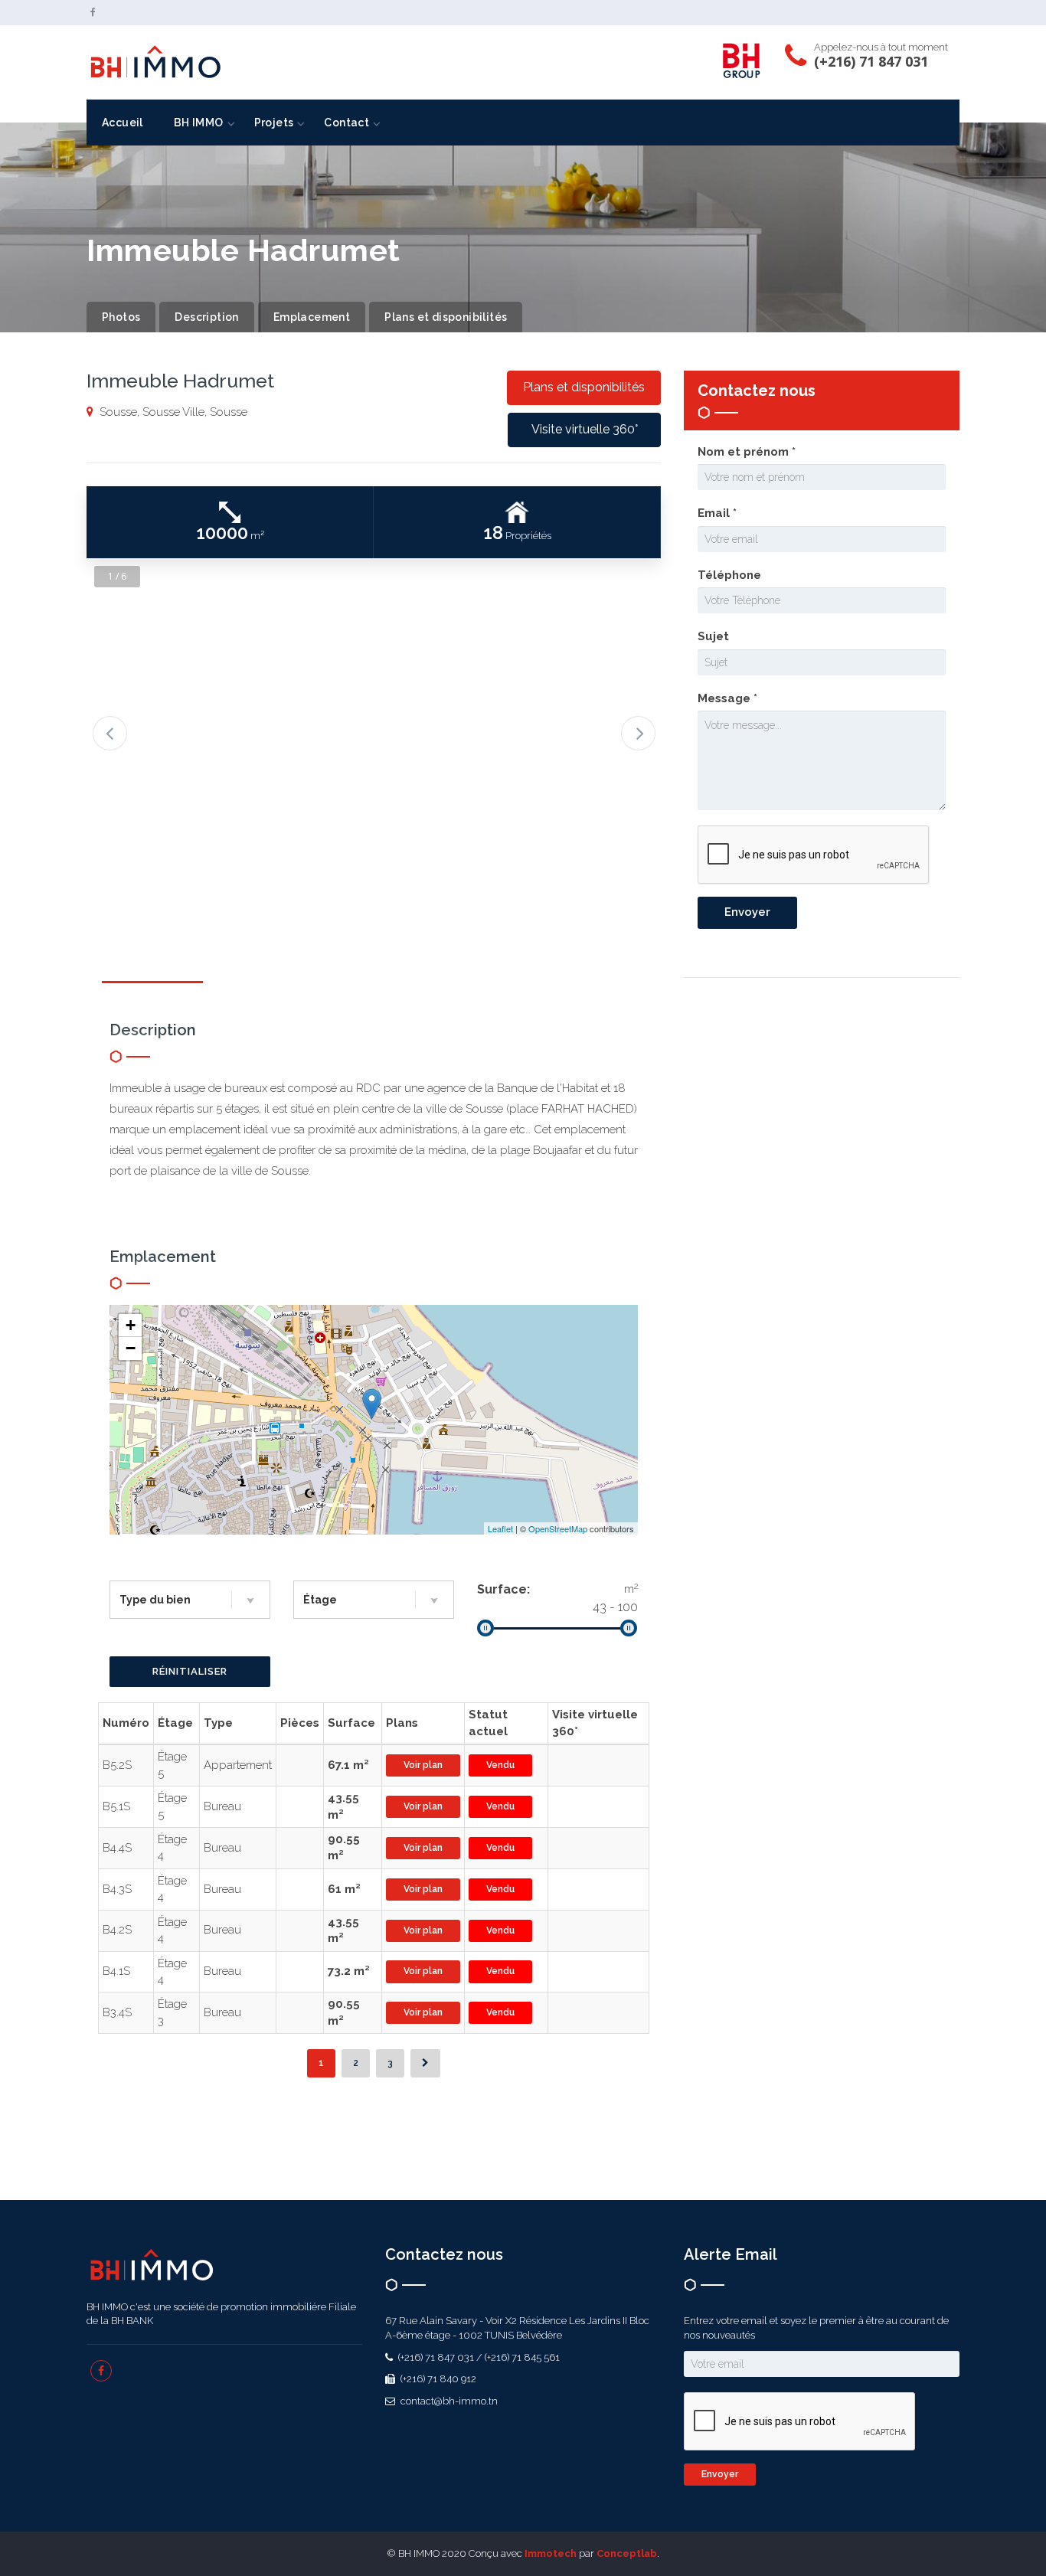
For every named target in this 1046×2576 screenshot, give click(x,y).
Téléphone (729, 575)
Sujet (713, 636)
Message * (727, 698)
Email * (717, 513)
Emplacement (312, 317)
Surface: (503, 1589)
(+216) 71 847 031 (871, 61)
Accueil (123, 123)
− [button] (131, 1348)
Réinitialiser (190, 1671)
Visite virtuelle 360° (585, 429)
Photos (121, 317)
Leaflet (500, 1528)
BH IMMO (199, 123)
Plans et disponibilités (446, 317)
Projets (274, 123)
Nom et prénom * (747, 452)
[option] (374, 711)
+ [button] (131, 1325)
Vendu (500, 1765)
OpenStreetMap (558, 1528)
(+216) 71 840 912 (437, 2379)
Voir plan (423, 1765)
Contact (346, 123)
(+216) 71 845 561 (522, 2357)
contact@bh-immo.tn (448, 2401)
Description (206, 317)
